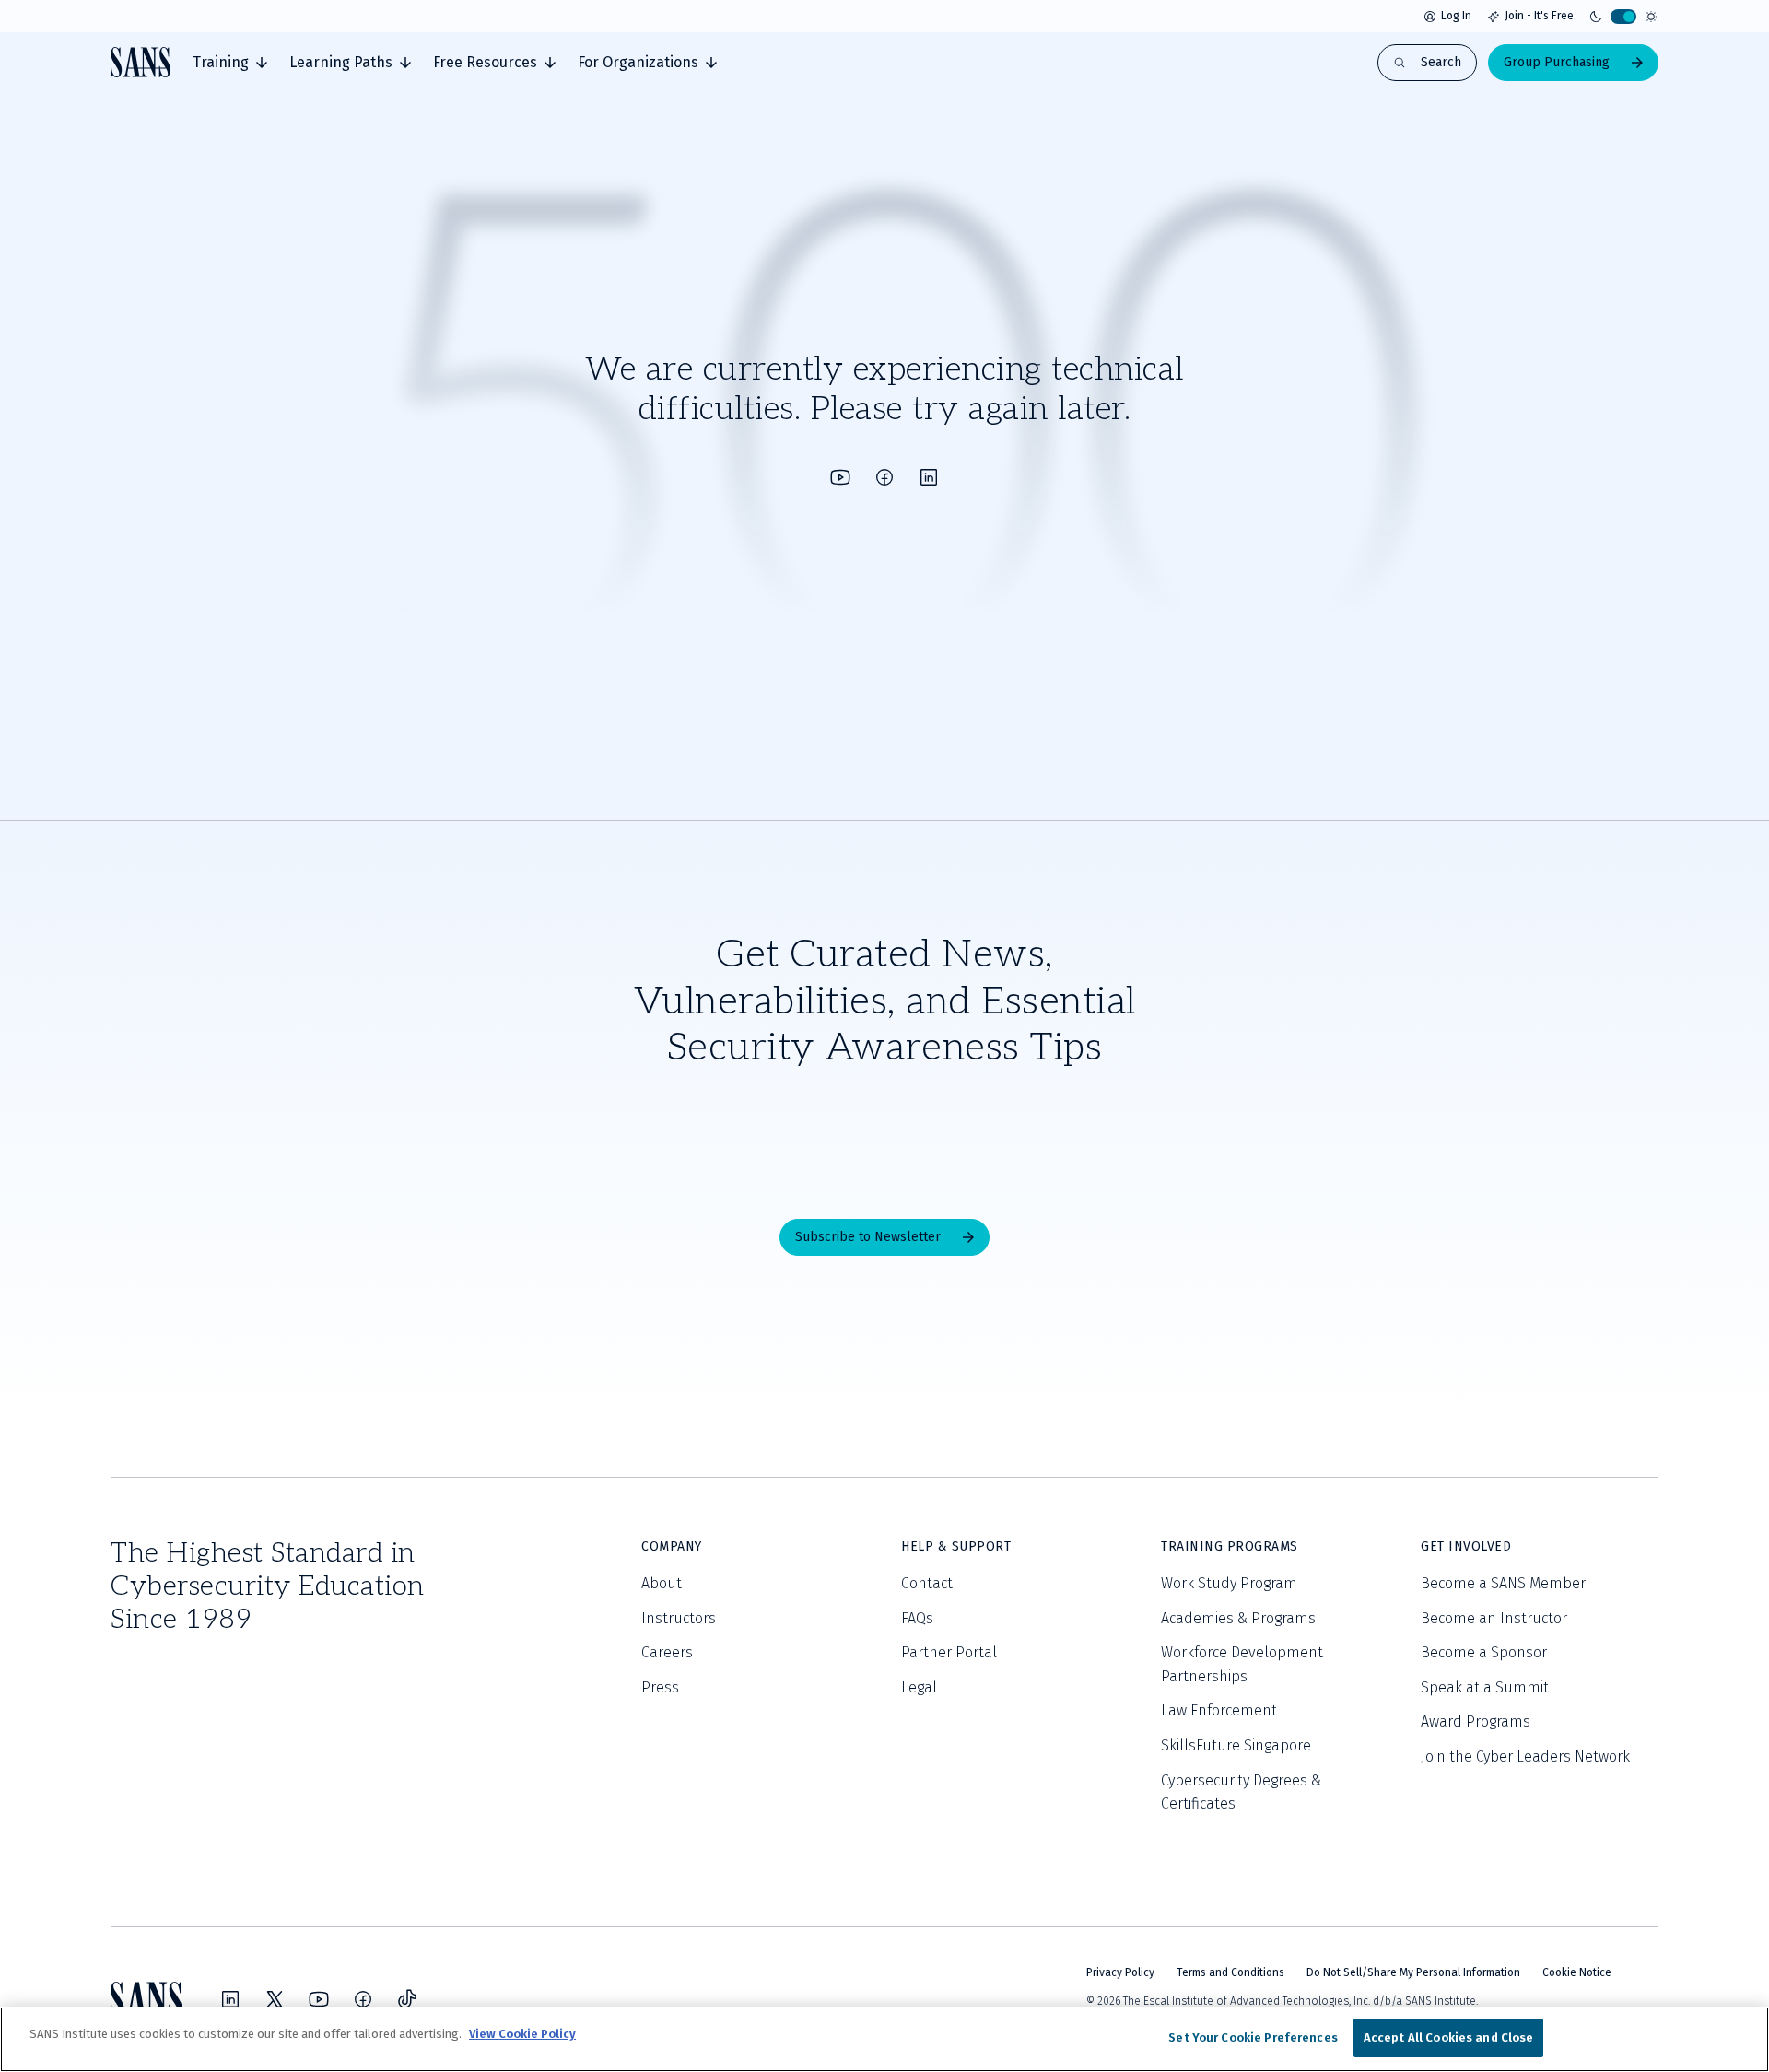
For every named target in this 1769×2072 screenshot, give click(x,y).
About (662, 1583)
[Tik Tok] (407, 1999)
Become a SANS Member (1503, 1583)
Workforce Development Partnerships (1242, 1664)
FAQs (917, 1618)
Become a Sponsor (1484, 1652)
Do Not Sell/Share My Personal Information (1413, 1972)
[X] (275, 1999)
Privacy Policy (1120, 1972)
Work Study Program (1229, 1583)
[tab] (230, 63)
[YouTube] (840, 477)
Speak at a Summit (1485, 1687)
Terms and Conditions (1230, 1972)
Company (672, 1546)
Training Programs (1230, 1546)
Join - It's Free (1539, 16)
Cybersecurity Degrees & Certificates (1241, 1792)
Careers (667, 1652)
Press (660, 1687)
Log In (1456, 16)
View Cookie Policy (522, 2034)
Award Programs (1476, 1721)
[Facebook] (884, 477)
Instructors (679, 1618)
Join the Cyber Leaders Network (1525, 1756)
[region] (884, 2039)
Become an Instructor (1494, 1618)
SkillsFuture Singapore (1236, 1745)
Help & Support (956, 1546)
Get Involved (1466, 1546)
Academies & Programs (1238, 1618)
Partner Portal (949, 1652)
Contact (927, 1583)
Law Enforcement (1219, 1710)
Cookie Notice (1577, 1972)
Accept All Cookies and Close (1449, 2037)
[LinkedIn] (929, 477)
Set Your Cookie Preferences (1253, 2037)
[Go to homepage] (141, 62)
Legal (919, 1687)
